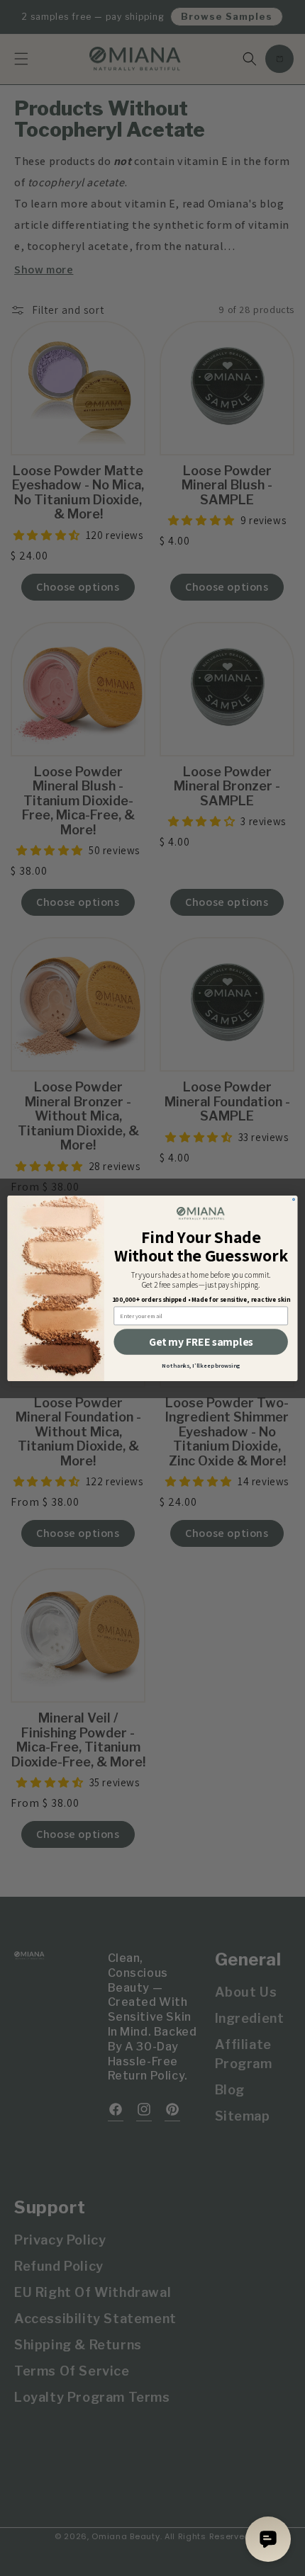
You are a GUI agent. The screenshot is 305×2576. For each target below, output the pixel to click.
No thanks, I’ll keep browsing (201, 1366)
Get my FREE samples (201, 1342)
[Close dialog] (294, 1199)
